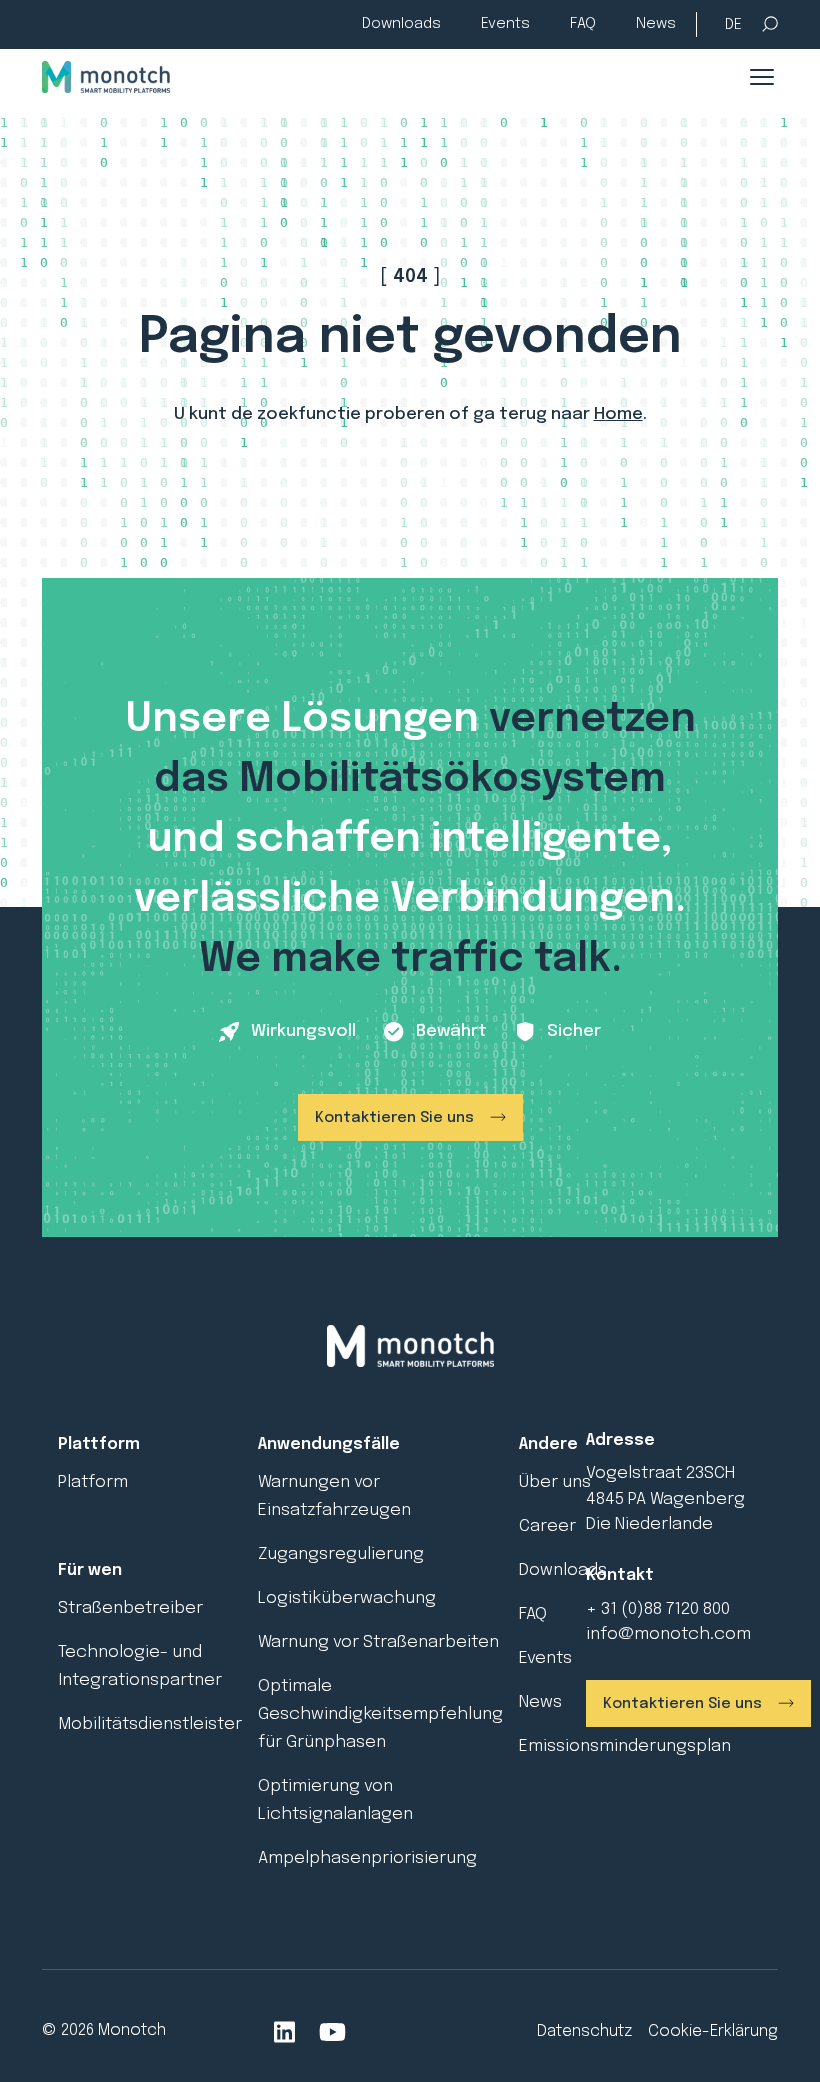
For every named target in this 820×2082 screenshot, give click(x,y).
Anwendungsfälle (329, 1444)
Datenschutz (584, 2031)
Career (547, 1526)
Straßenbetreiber (130, 1608)
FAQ (583, 24)
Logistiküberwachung (347, 1598)
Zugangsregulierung (341, 1554)
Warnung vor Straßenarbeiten (378, 1642)
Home (618, 414)
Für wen (90, 1570)
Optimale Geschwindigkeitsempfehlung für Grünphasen (380, 1714)
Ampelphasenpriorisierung (367, 1858)
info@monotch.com (668, 1634)
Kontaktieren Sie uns (394, 1118)
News (656, 24)
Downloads (401, 24)
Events (505, 24)
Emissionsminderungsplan (625, 1746)
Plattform (99, 1444)
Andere (548, 1444)
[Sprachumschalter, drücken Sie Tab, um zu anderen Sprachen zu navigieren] (733, 25)
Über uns (555, 1482)
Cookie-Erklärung (713, 2031)
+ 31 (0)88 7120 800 (658, 1609)
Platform (93, 1482)
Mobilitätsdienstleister (150, 1724)
